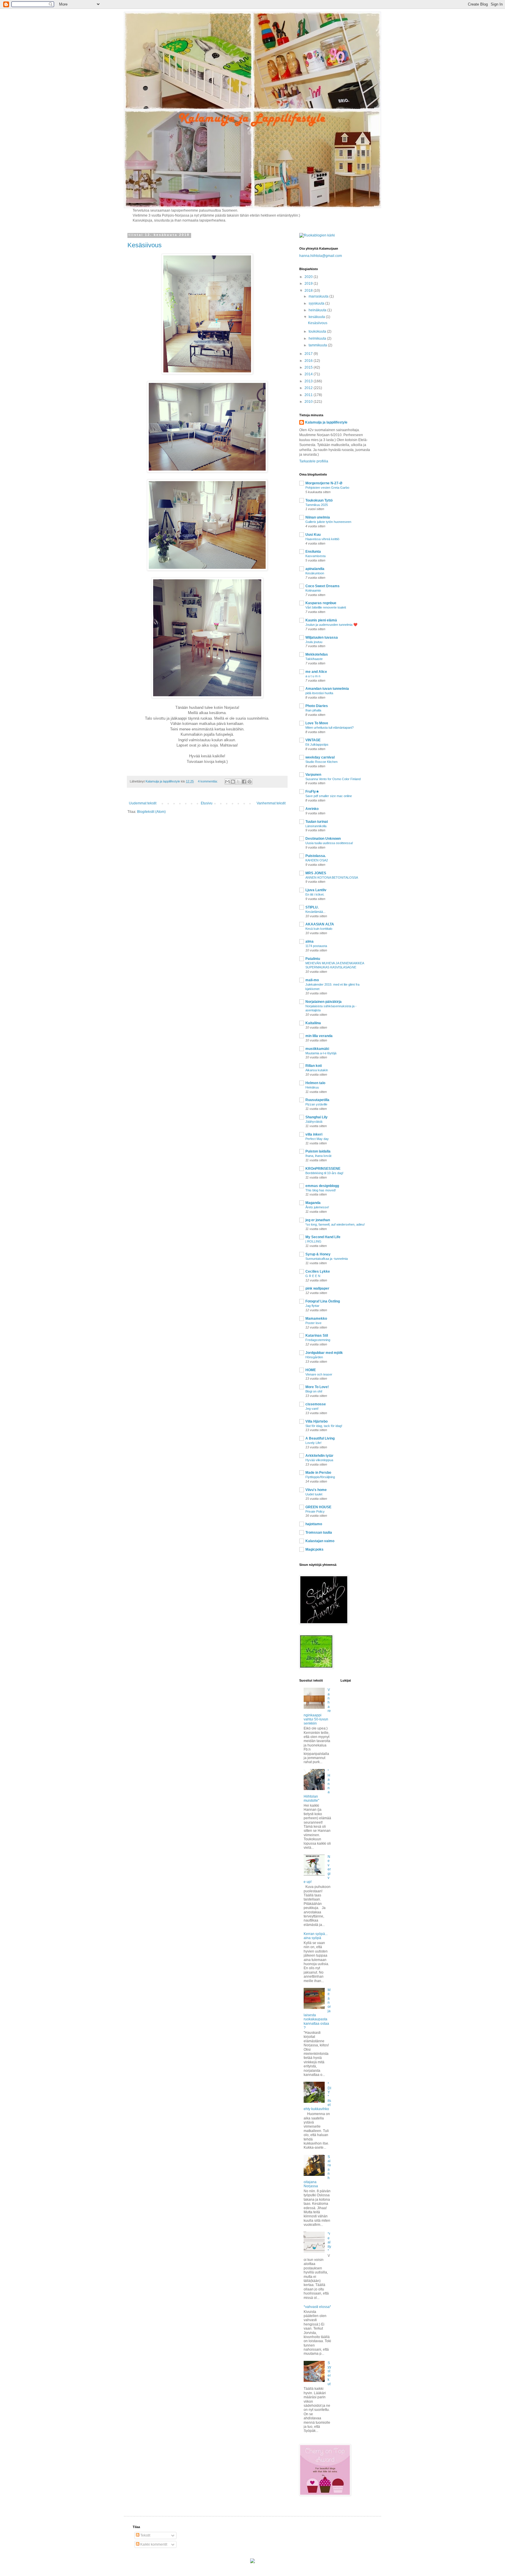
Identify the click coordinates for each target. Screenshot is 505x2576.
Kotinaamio (313, 590)
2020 (309, 277)
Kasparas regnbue (321, 603)
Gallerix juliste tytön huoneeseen (328, 522)
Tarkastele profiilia (314, 461)
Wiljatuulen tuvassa (322, 637)
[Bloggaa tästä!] (233, 782)
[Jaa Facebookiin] (244, 782)
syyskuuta (317, 303)
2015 (309, 367)
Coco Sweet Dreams (322, 586)
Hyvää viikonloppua (319, 1460)
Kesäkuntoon (315, 573)
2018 (309, 291)
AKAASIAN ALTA (320, 924)
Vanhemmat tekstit (271, 803)
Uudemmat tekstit (143, 803)
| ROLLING (313, 1241)
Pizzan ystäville (316, 1104)
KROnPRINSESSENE (323, 1169)
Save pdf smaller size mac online (329, 796)
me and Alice (316, 672)
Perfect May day (317, 1139)
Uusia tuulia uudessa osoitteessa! (329, 843)
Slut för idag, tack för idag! (324, 1426)
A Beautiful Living (320, 1438)
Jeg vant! (312, 1409)
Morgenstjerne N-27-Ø (324, 483)
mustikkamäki (317, 1049)
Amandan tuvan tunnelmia (327, 689)
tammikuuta (318, 345)
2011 (309, 395)
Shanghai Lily (317, 1117)
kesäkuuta (317, 317)
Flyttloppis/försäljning (320, 1477)
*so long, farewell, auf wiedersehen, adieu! (335, 1224)
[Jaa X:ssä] (238, 782)
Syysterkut (329, 2373)
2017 (309, 354)
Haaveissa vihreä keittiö (322, 539)
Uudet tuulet (314, 1494)
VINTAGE (313, 740)
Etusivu (207, 803)
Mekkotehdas (317, 654)
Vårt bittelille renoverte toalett (326, 607)
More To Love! (317, 1387)
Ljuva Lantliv (316, 890)
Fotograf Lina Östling (323, 1301)
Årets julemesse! (317, 1207)
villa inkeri (314, 1134)
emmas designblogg (322, 1186)
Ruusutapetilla (317, 1100)
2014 (309, 374)
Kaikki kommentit (153, 2544)
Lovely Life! (313, 1443)
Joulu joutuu (314, 642)
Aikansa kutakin (317, 1070)
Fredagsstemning (318, 1340)
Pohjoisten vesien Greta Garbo (327, 488)
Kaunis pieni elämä (321, 620)
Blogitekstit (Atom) (151, 812)
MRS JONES (316, 873)
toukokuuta (318, 331)
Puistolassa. (316, 856)
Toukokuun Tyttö (319, 500)
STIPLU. (312, 907)
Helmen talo (315, 1083)
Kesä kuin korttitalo (319, 929)
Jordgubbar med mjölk (324, 1353)
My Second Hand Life (323, 1237)
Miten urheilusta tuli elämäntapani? (330, 728)
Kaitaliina (313, 1023)
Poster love (313, 1323)
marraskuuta (319, 296)
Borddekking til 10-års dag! (324, 1173)
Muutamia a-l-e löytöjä (321, 1053)
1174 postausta (316, 946)
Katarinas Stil (317, 1335)
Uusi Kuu (313, 535)
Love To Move (317, 723)
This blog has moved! (321, 1190)
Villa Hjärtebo (317, 1421)
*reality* (329, 2242)
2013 (309, 381)
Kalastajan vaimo (320, 1541)
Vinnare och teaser (319, 1374)
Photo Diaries (317, 706)
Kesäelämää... (315, 912)
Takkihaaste (314, 659)
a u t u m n (313, 676)
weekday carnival (320, 757)
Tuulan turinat (317, 822)
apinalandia (315, 569)
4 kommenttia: (208, 781)
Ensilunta (313, 552)
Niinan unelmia (318, 517)
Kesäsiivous (145, 245)
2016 (309, 361)
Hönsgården (314, 1357)
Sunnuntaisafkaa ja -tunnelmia (327, 1259)
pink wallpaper (317, 1288)
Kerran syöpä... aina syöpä (316, 1936)
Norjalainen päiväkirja (324, 1002)
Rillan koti (314, 1066)
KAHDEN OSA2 (317, 860)
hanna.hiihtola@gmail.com (321, 256)
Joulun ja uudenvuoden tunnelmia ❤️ (331, 625)
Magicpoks (314, 1549)
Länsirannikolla (316, 826)
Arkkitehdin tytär (319, 1456)
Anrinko (312, 809)
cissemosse (316, 1404)
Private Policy (315, 1511)
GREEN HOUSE (318, 1507)
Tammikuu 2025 (317, 505)
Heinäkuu (312, 1087)
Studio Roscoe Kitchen (321, 762)
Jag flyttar (312, 1306)
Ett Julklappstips (317, 744)
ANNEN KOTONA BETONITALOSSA (332, 877)
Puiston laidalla (318, 1151)
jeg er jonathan (318, 1220)
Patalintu (313, 959)
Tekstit (145, 2535)
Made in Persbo (318, 1473)
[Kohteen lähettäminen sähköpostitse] (227, 782)
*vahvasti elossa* (317, 2307)
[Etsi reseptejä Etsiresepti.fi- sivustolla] (317, 235)
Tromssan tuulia (319, 1533)
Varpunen (313, 775)
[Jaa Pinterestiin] (250, 782)
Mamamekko (316, 1319)
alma (309, 941)
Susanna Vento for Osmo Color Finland (333, 779)
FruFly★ (312, 792)
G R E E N (313, 1276)
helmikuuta (318, 338)
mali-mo (312, 980)
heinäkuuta (318, 310)
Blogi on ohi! (314, 1391)
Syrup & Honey (318, 1254)
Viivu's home (316, 1490)
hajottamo (314, 1524)
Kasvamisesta (315, 556)
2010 (309, 402)
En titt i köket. (315, 894)
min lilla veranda (319, 1036)
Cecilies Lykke (318, 1271)
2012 (309, 388)
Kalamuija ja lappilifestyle (326, 422)
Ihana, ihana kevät (318, 1156)
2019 (309, 284)
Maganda (313, 1203)
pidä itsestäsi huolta (319, 693)
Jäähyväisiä (314, 1122)
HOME (311, 1370)
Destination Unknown (323, 839)
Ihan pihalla (313, 710)
